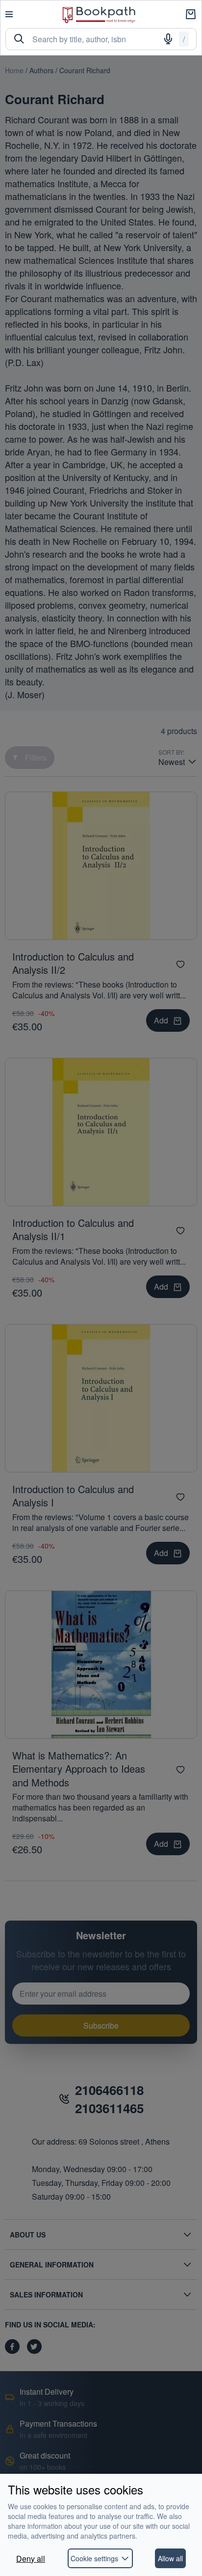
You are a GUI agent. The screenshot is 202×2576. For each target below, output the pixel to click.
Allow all (170, 2558)
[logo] (99, 14)
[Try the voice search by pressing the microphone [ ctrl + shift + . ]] (168, 39)
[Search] (19, 39)
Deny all (31, 2559)
